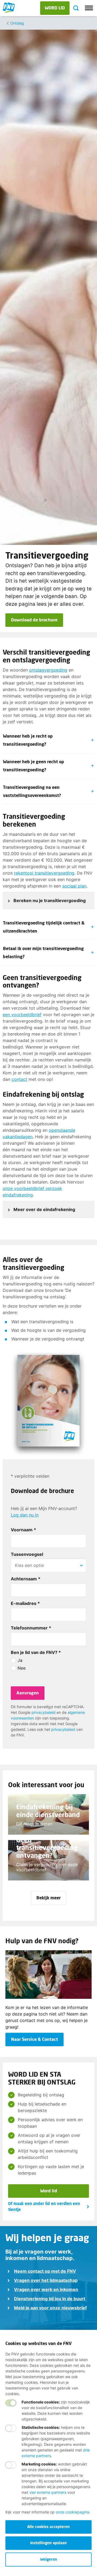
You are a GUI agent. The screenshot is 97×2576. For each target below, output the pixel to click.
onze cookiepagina (72, 2512)
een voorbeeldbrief (22, 1014)
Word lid (49, 2191)
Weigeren (49, 2559)
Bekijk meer (48, 1898)
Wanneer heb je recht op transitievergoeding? (28, 740)
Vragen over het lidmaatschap (46, 2280)
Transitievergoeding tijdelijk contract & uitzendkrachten (44, 927)
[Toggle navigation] (89, 8)
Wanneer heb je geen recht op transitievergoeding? (34, 766)
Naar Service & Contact (34, 2039)
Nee (22, 1668)
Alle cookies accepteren (48, 2527)
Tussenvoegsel (27, 1554)
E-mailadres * (25, 1603)
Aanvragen (28, 1693)
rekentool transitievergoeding (44, 873)
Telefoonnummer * (31, 1628)
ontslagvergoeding (48, 670)
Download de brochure (34, 620)
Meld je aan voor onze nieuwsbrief (50, 2308)
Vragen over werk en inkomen (46, 2289)
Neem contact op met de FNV (45, 2271)
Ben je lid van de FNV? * (36, 1652)
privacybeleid (44, 1712)
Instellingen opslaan (48, 2543)
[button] (81, 1566)
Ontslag (17, 23)
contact (19, 1079)
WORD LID (55, 8)
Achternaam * (26, 1579)
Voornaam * (23, 1530)
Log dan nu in (25, 1515)
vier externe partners (48, 2492)
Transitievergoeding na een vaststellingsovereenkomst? (33, 791)
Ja (20, 1660)
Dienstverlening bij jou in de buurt (50, 2299)
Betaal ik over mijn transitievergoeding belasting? (43, 952)
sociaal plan (74, 886)
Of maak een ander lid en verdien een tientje (44, 2207)
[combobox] (48, 1565)
